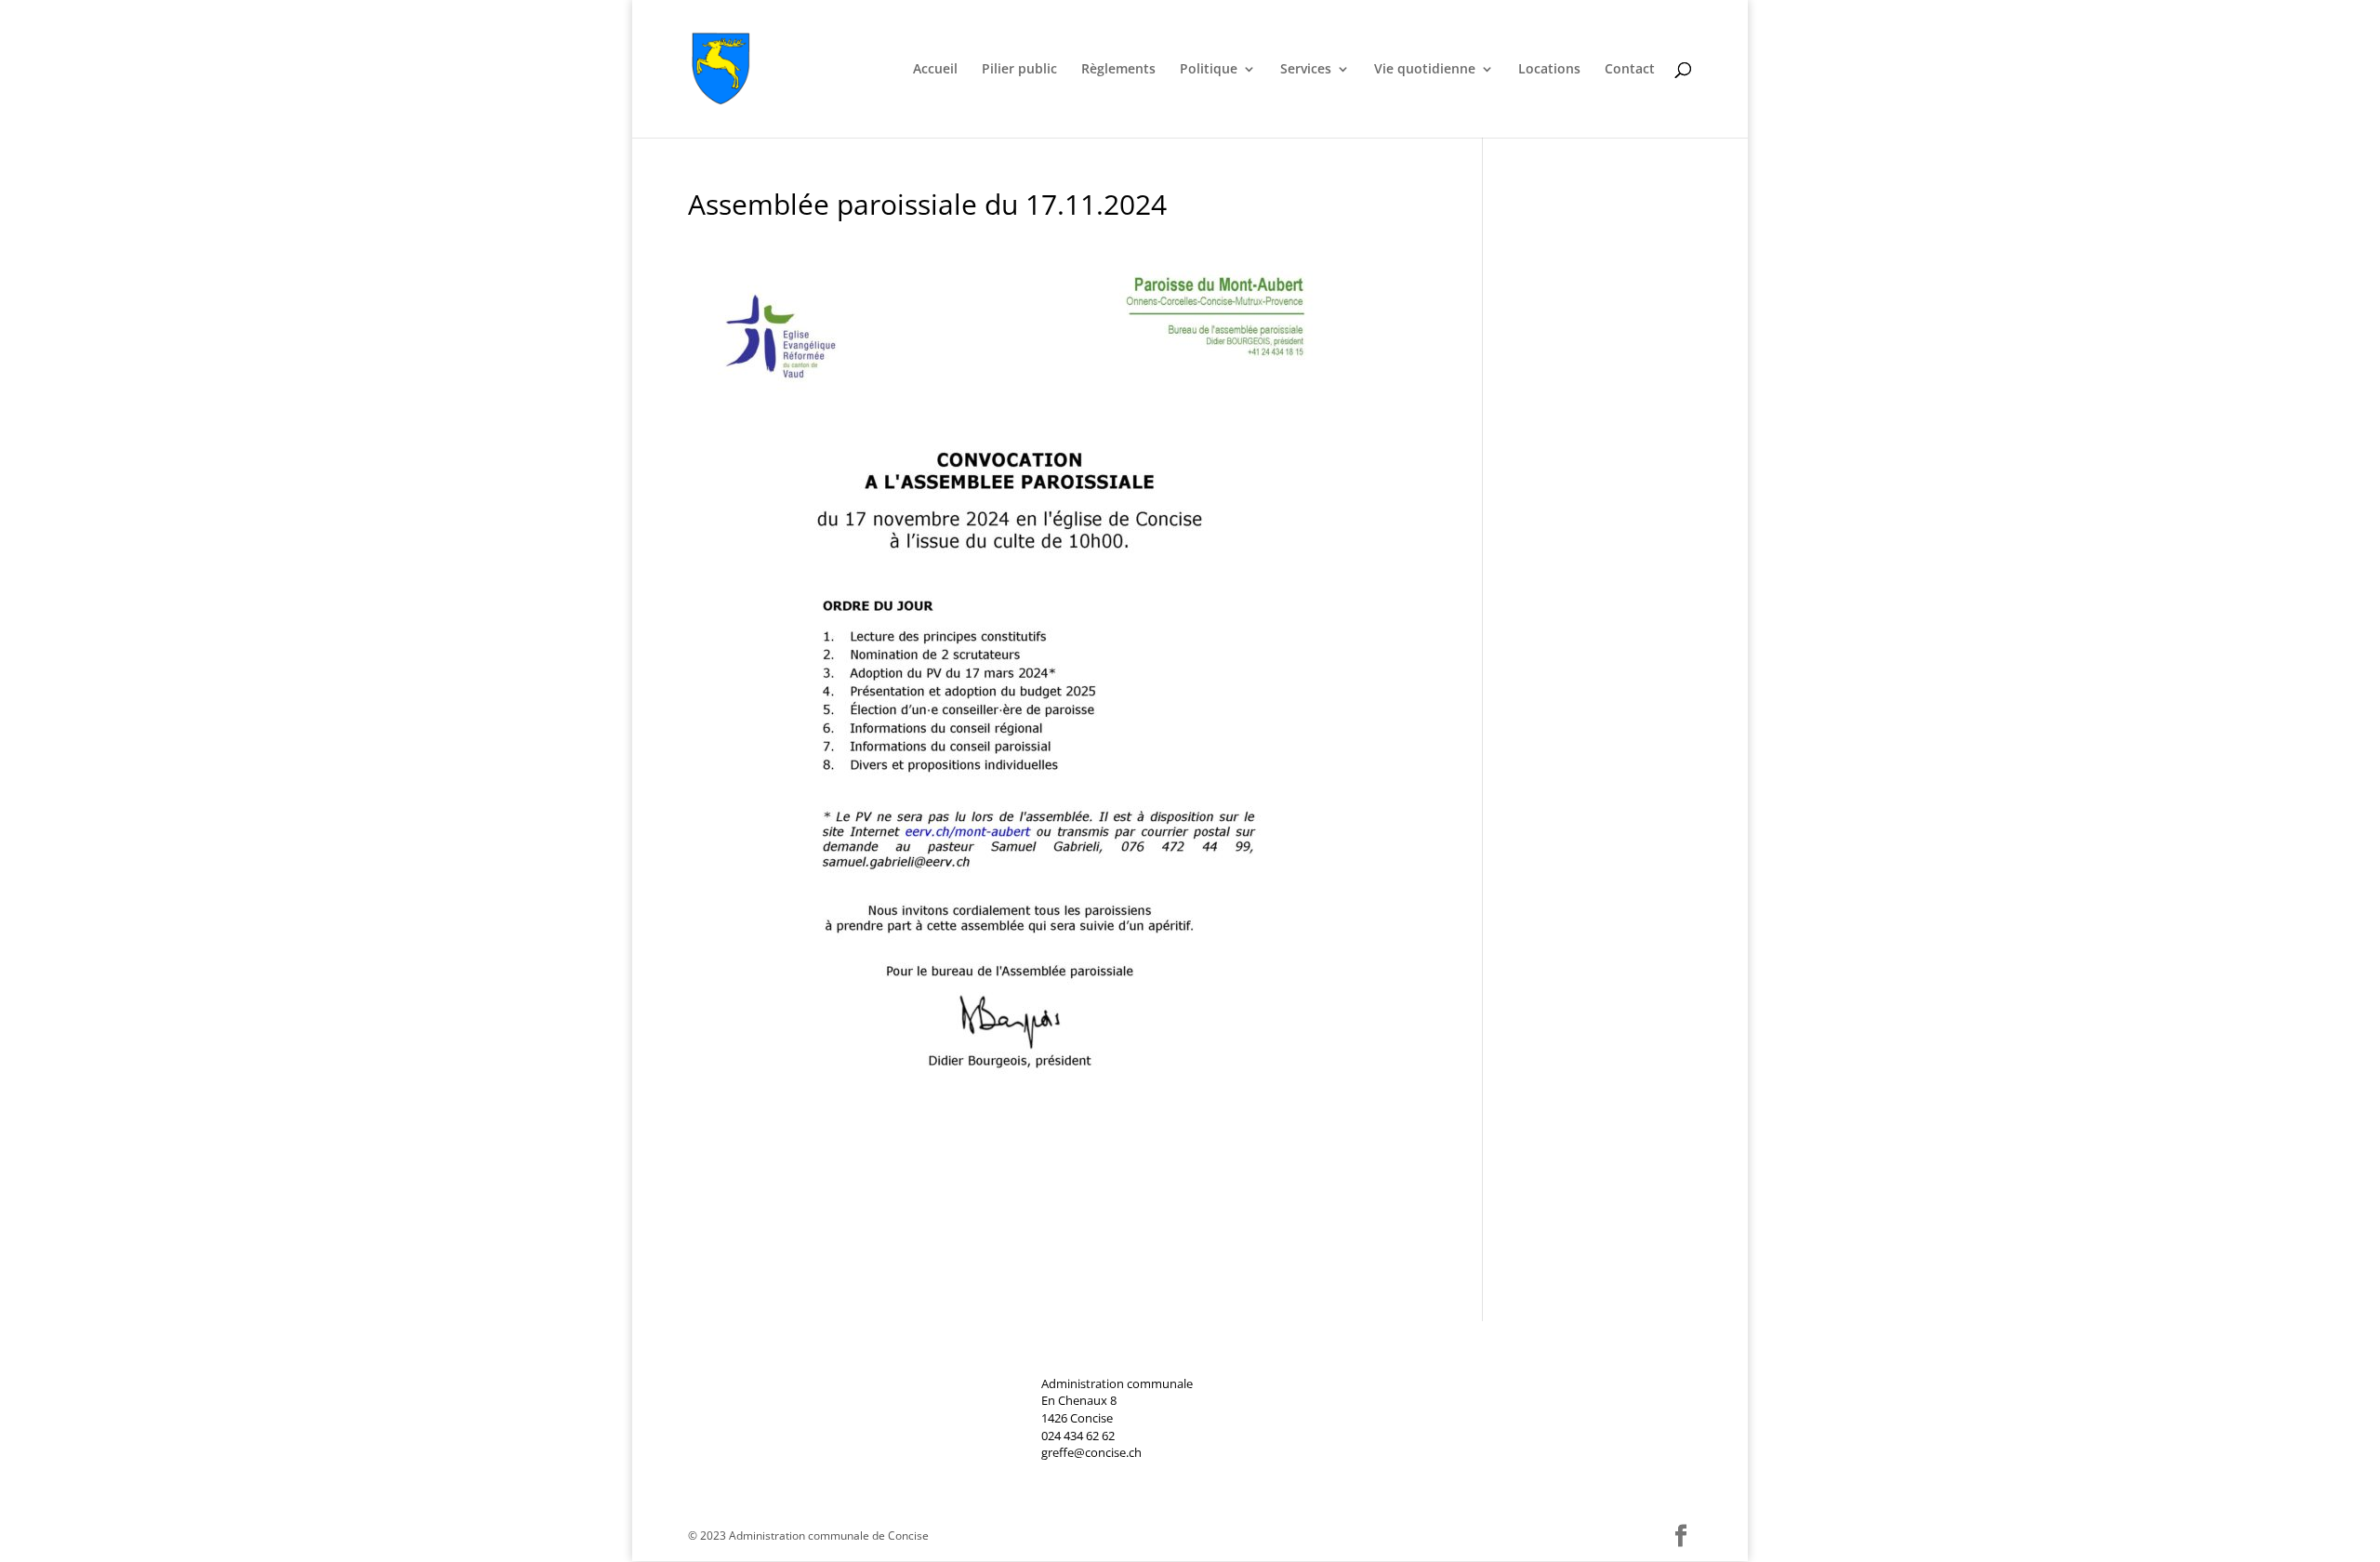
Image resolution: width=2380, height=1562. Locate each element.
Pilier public (1019, 70)
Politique (1209, 70)
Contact (1630, 70)
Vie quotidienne (1425, 70)
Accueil (935, 70)
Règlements (1118, 70)
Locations (1549, 70)
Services (1306, 70)
